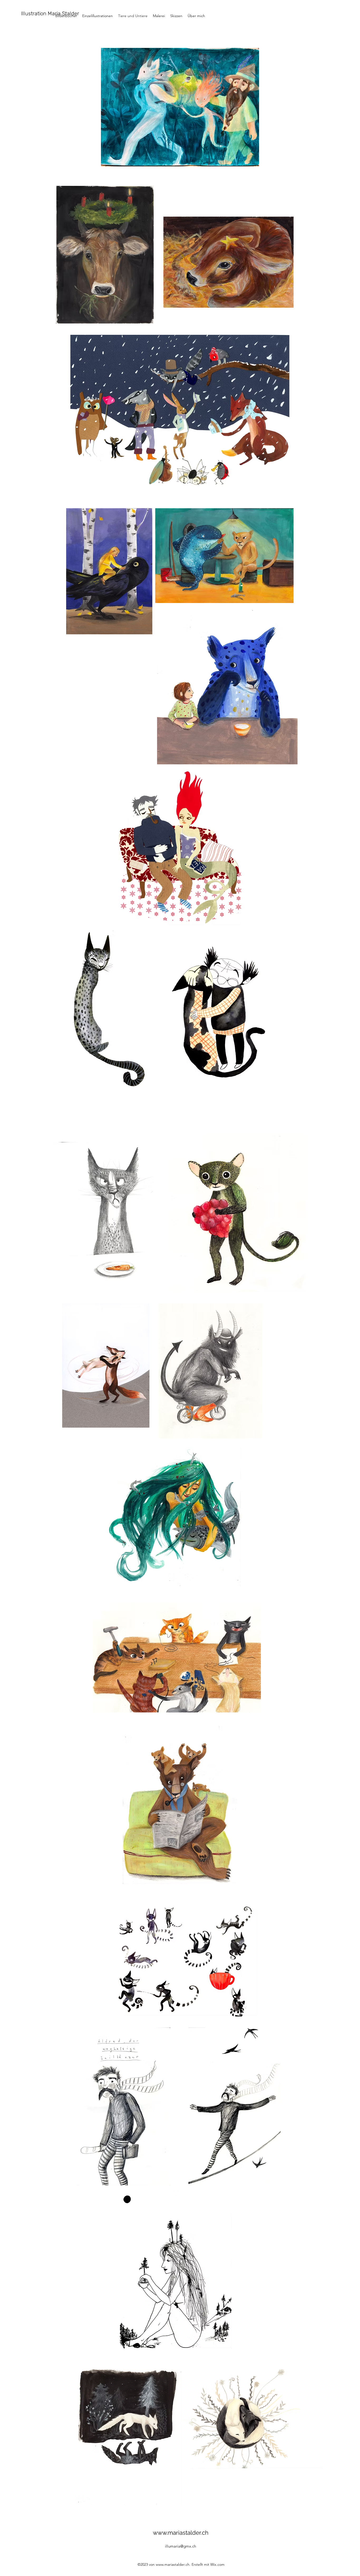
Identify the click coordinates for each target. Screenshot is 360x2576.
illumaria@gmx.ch (181, 2546)
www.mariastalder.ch (181, 2533)
